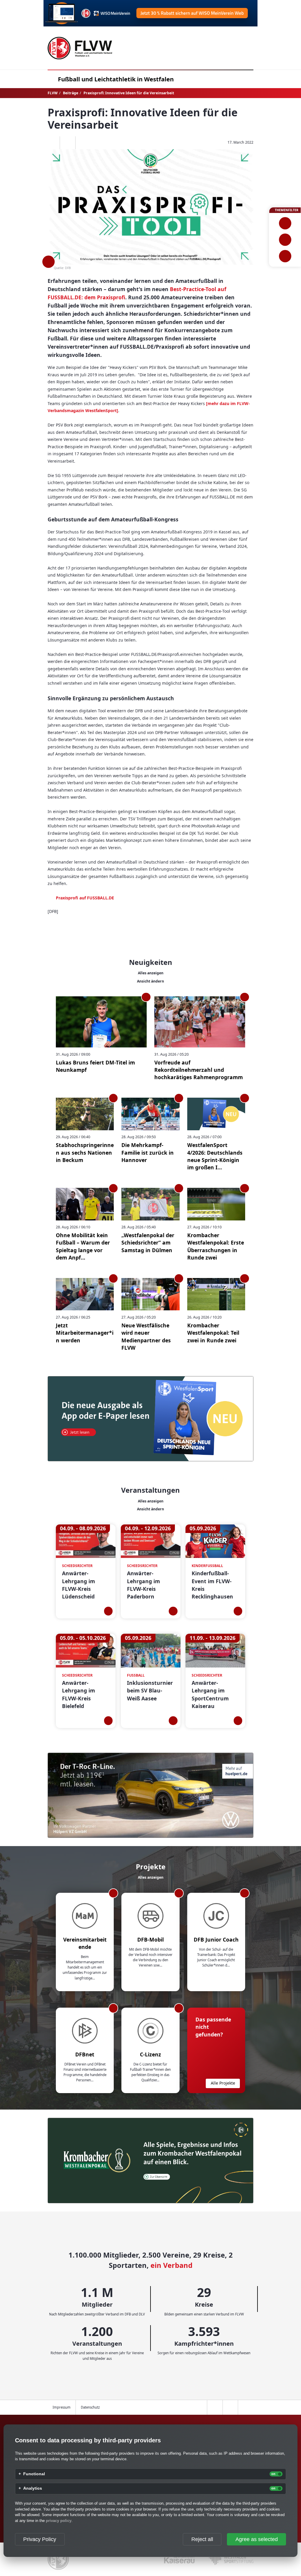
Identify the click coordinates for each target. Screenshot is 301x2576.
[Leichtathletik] (285, 240)
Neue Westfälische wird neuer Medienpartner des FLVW (146, 1336)
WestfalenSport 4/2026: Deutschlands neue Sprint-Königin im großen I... (215, 1156)
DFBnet (85, 2054)
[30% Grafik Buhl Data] (150, 13)
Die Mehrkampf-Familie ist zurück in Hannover (148, 1152)
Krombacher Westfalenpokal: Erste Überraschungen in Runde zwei (216, 1246)
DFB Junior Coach (216, 1939)
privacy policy (59, 2521)
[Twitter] (67, 143)
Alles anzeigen (151, 973)
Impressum (62, 2407)
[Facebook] (52, 143)
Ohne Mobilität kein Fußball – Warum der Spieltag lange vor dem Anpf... (83, 1246)
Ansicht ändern (150, 981)
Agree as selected (257, 2539)
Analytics (33, 2488)
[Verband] (285, 256)
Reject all (202, 2539)
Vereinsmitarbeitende (85, 1943)
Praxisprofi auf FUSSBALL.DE (85, 898)
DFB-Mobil (150, 1939)
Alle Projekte (223, 2083)
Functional (34, 2474)
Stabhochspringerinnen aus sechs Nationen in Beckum (85, 1152)
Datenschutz (90, 2407)
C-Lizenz (150, 2054)
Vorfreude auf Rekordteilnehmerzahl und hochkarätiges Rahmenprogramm (199, 1070)
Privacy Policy (40, 2539)
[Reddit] (83, 143)
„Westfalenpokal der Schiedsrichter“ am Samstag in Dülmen (148, 1243)
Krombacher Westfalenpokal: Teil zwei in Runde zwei (213, 1333)
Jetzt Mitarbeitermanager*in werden (85, 1333)
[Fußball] (285, 223)
